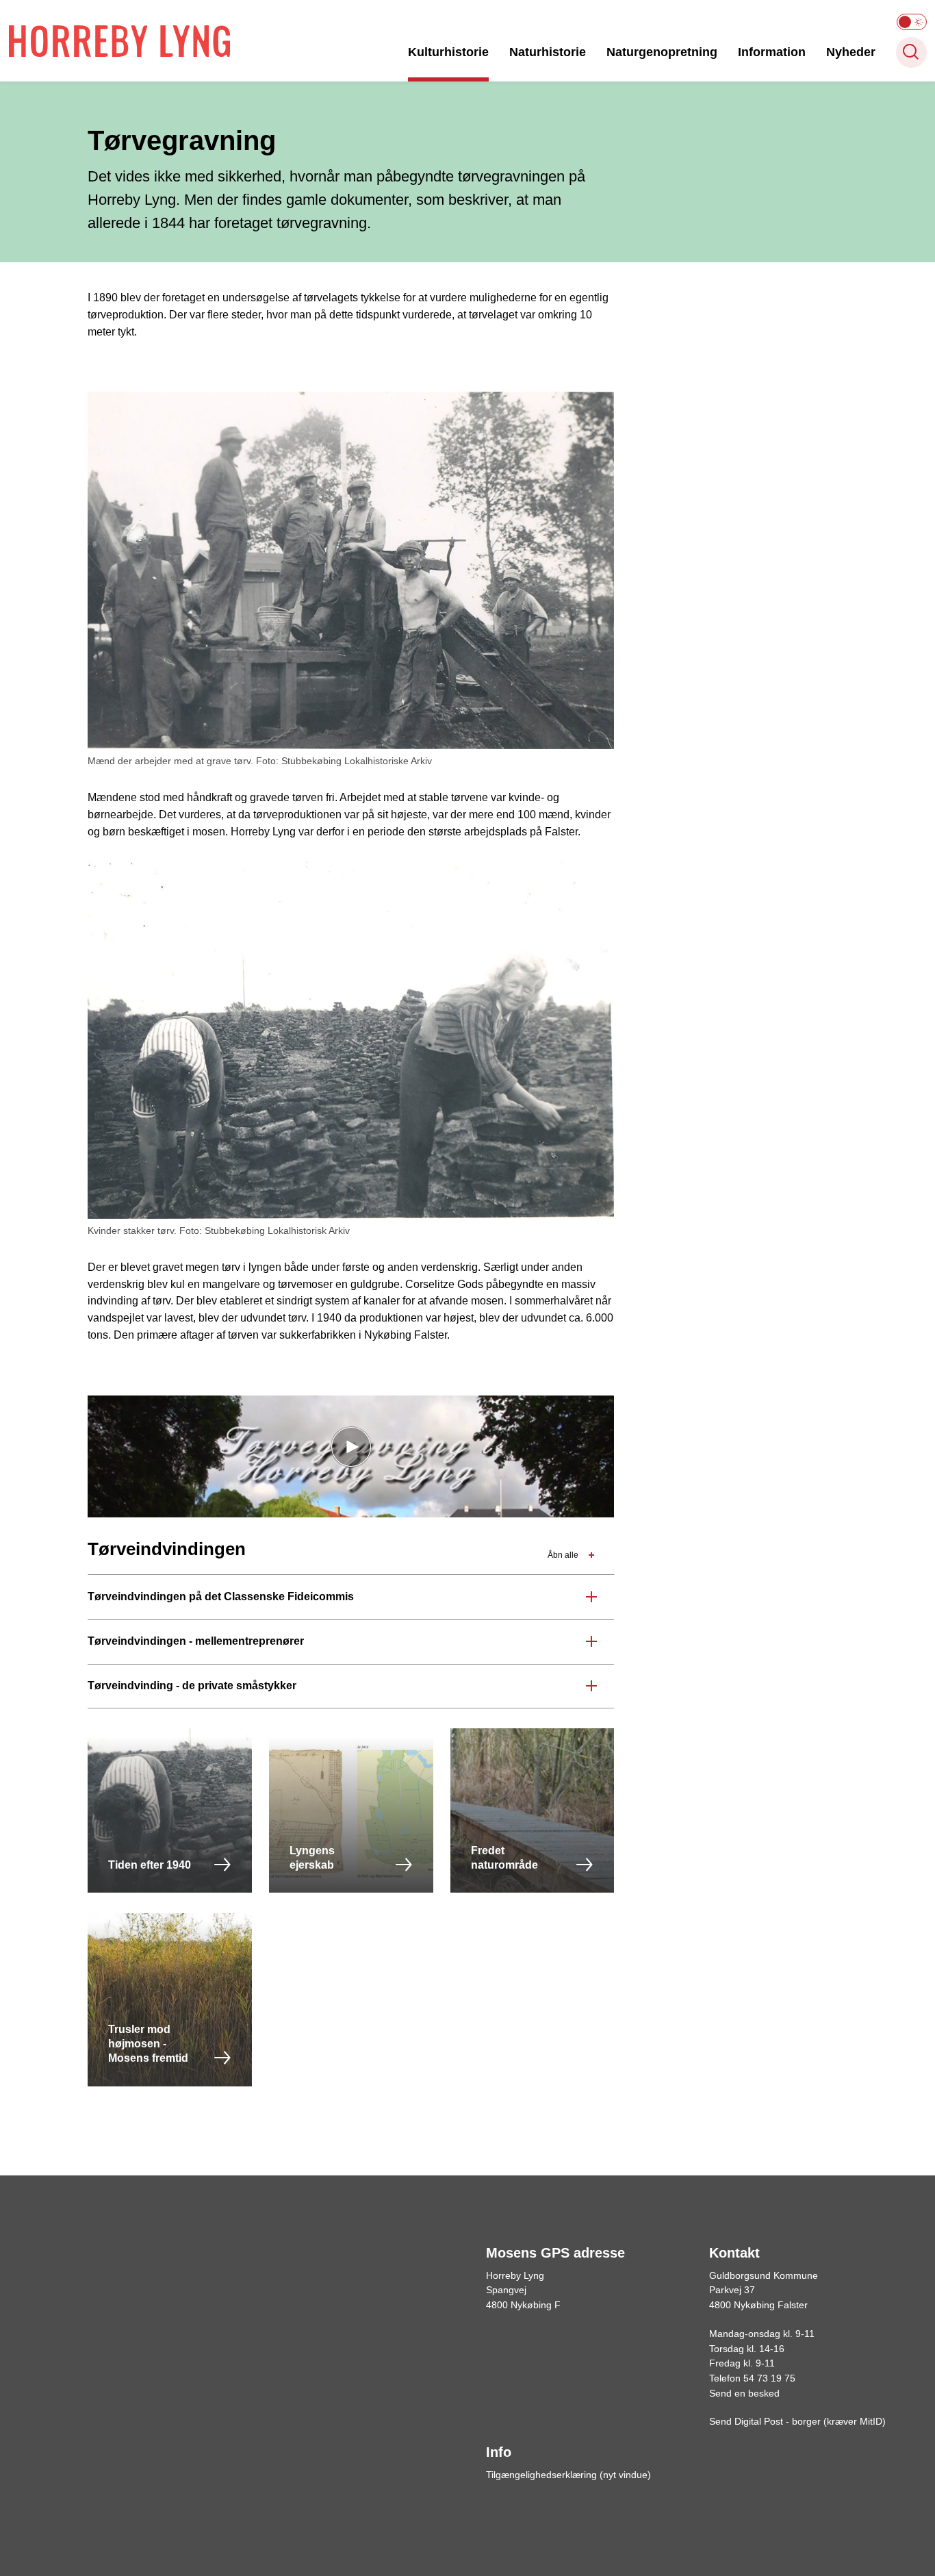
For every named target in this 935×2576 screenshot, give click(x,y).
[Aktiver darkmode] (912, 22)
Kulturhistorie (448, 52)
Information (772, 52)
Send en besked (744, 2393)
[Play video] (351, 1447)
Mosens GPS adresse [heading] (555, 2253)
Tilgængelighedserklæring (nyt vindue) (568, 2475)
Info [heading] (499, 2452)
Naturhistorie (548, 52)
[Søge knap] (911, 52)
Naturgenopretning (662, 52)
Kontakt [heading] (734, 2253)
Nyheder (851, 52)
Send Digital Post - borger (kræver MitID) (797, 2421)
